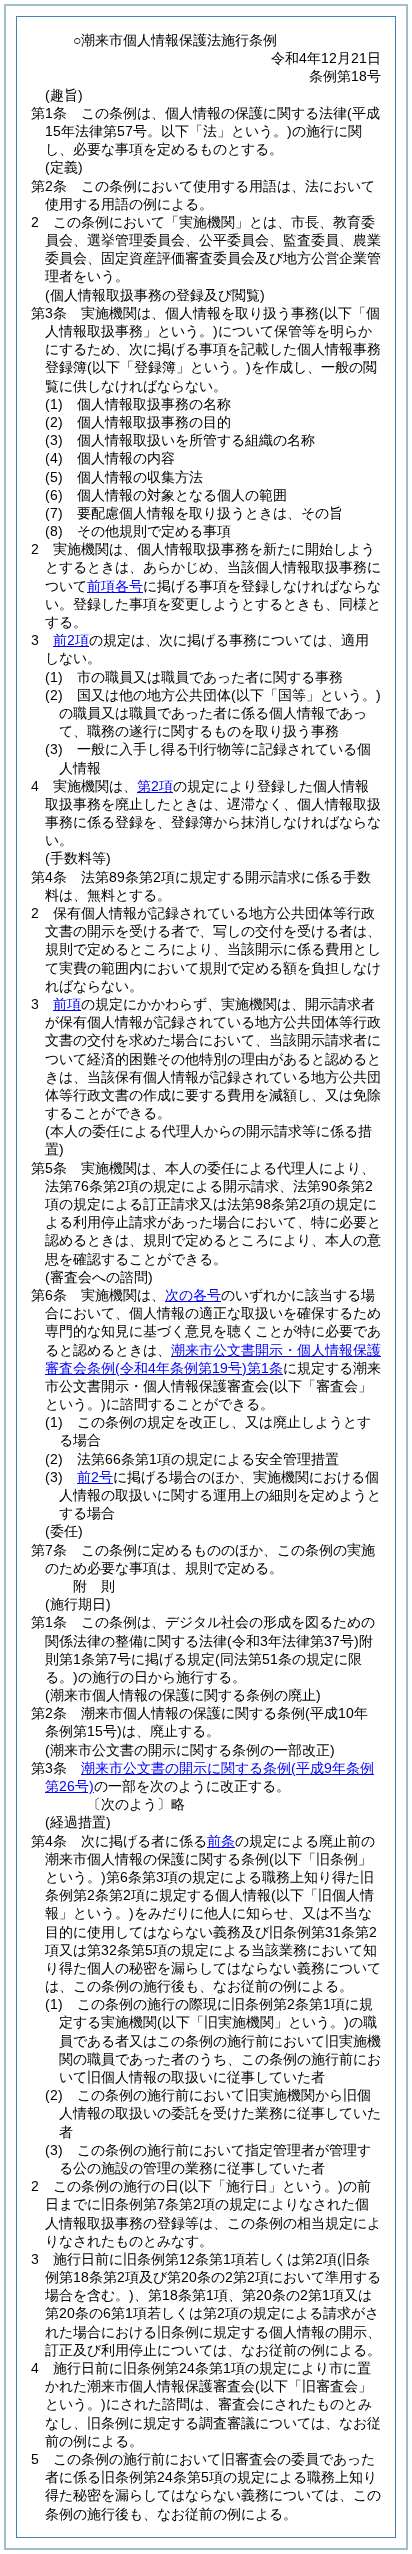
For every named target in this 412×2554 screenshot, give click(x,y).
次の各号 (193, 1295)
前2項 (71, 640)
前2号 (95, 1477)
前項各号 (115, 586)
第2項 (155, 786)
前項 (67, 1004)
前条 (221, 1841)
